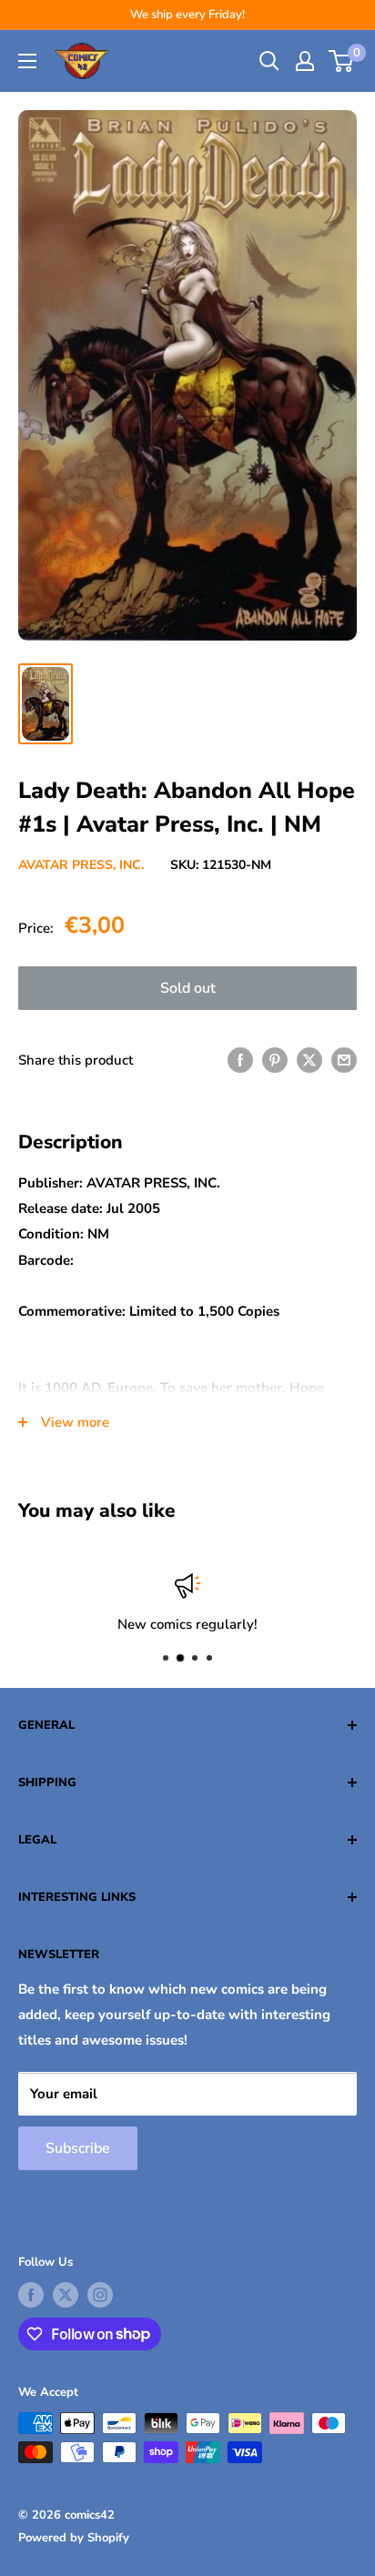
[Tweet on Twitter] (309, 1060)
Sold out (188, 988)
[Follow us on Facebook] (31, 2295)
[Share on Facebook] (240, 1060)
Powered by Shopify (74, 2538)
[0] (342, 61)
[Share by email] (344, 1060)
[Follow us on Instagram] (100, 2295)
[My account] (305, 61)
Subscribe (78, 2148)
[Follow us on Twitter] (66, 2295)
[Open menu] (27, 61)
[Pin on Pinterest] (275, 1060)
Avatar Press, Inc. (81, 865)
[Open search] (269, 61)
